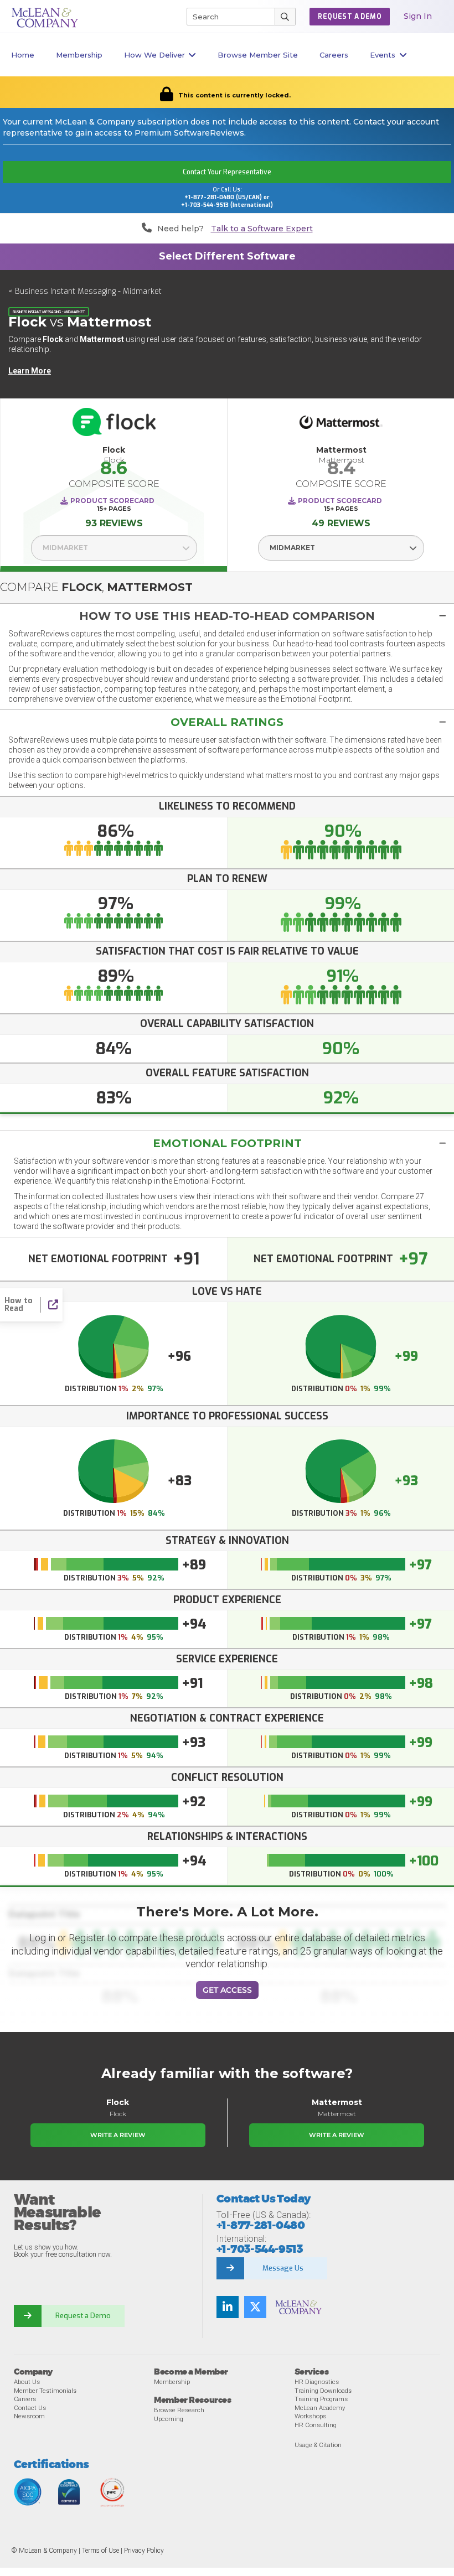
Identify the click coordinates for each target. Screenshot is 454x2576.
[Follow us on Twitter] (255, 2307)
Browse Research (179, 2410)
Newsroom (29, 2416)
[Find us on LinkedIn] (228, 2307)
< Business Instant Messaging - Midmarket (85, 291)
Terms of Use (100, 2551)
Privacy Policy (144, 2551)
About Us (27, 2382)
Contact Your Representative (227, 172)
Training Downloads (323, 2391)
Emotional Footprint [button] (227, 1143)
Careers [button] (334, 55)
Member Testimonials (45, 2391)
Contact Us (30, 2408)
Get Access (227, 1990)
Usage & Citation (318, 2445)
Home (23, 55)
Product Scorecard (112, 501)
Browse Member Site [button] (258, 55)
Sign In (418, 16)
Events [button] (383, 55)
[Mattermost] (341, 425)
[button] (227, 616)
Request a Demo (83, 2316)
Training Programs (321, 2399)
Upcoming (169, 2419)
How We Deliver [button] (154, 55)
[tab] (227, 616)
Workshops (310, 2416)
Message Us (283, 2268)
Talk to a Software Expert (262, 229)
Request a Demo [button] (350, 17)
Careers (25, 2399)
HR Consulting (316, 2425)
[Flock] (114, 425)
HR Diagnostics (317, 2382)
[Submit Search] (285, 17)
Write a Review (118, 2135)
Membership (79, 55)
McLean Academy (320, 2408)
